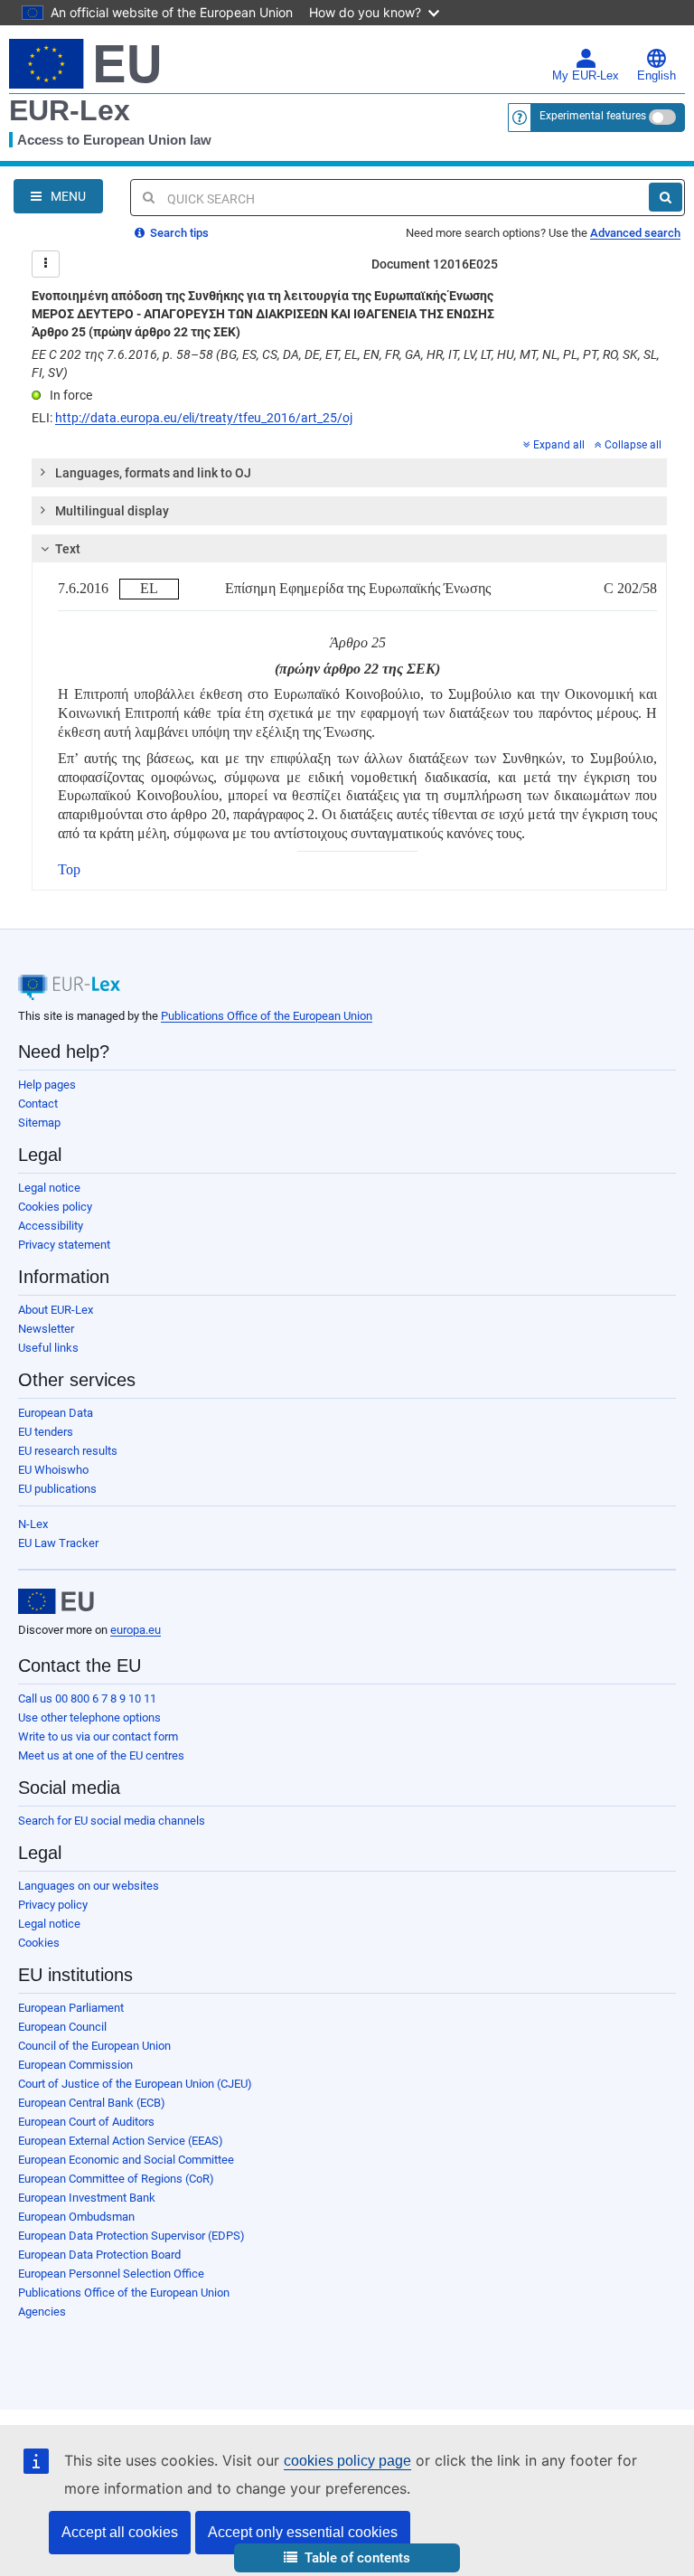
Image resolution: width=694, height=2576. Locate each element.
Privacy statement (64, 1245)
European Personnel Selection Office (111, 2274)
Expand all (559, 445)
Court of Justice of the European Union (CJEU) (135, 2084)
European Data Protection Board (99, 2255)
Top (69, 869)
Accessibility (51, 1226)
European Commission (75, 2065)
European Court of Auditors (86, 2122)
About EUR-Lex (56, 1310)
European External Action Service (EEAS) (121, 2141)
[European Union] (56, 1601)
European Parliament (71, 2008)
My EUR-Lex (586, 76)
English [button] (656, 76)
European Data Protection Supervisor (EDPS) (131, 2236)
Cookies (39, 1943)
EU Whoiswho (53, 1470)
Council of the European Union (94, 2046)
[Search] (666, 197)
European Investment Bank (87, 2198)
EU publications (57, 1489)
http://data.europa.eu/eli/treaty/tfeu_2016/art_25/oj (204, 418)
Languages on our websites (89, 1886)
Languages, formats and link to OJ (153, 473)
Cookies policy (55, 1207)
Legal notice (49, 1188)
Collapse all (633, 445)
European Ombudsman (76, 2217)
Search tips (178, 233)
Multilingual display (112, 511)
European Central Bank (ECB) (92, 2103)
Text (68, 549)
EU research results (68, 1451)
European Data (56, 1413)
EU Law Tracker (58, 1543)
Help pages (47, 1085)
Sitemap (39, 1123)
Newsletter (46, 1329)
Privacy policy (53, 1905)
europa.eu (136, 1630)
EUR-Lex (70, 110)
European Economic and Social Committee (126, 2160)
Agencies (42, 2312)
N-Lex (33, 1524)
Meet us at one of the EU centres (101, 1755)
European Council (62, 2027)
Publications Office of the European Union (267, 1016)
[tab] (349, 473)
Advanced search (635, 233)
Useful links (48, 1348)
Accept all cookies (120, 2532)
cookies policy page (347, 2461)
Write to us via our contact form (98, 1736)
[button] (347, 2558)
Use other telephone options (89, 1717)
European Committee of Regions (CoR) (116, 2179)
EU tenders (46, 1432)
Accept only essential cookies (303, 2532)
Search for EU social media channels (112, 1821)
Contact (38, 1104)
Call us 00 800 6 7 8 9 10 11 (87, 1698)
